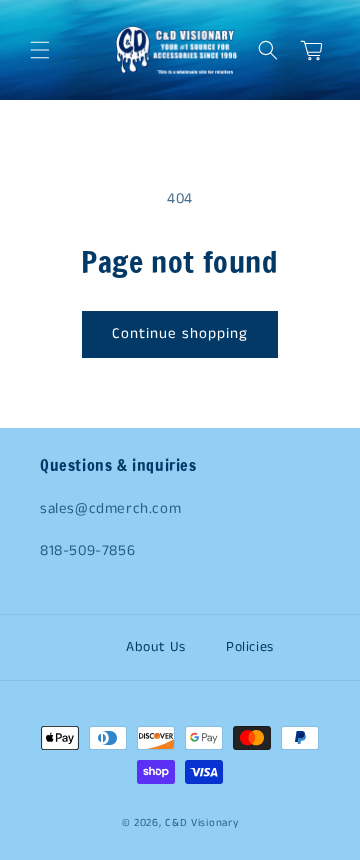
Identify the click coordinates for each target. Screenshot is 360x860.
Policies (250, 647)
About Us (156, 647)
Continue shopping (180, 333)
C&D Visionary (201, 823)
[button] (40, 50)
